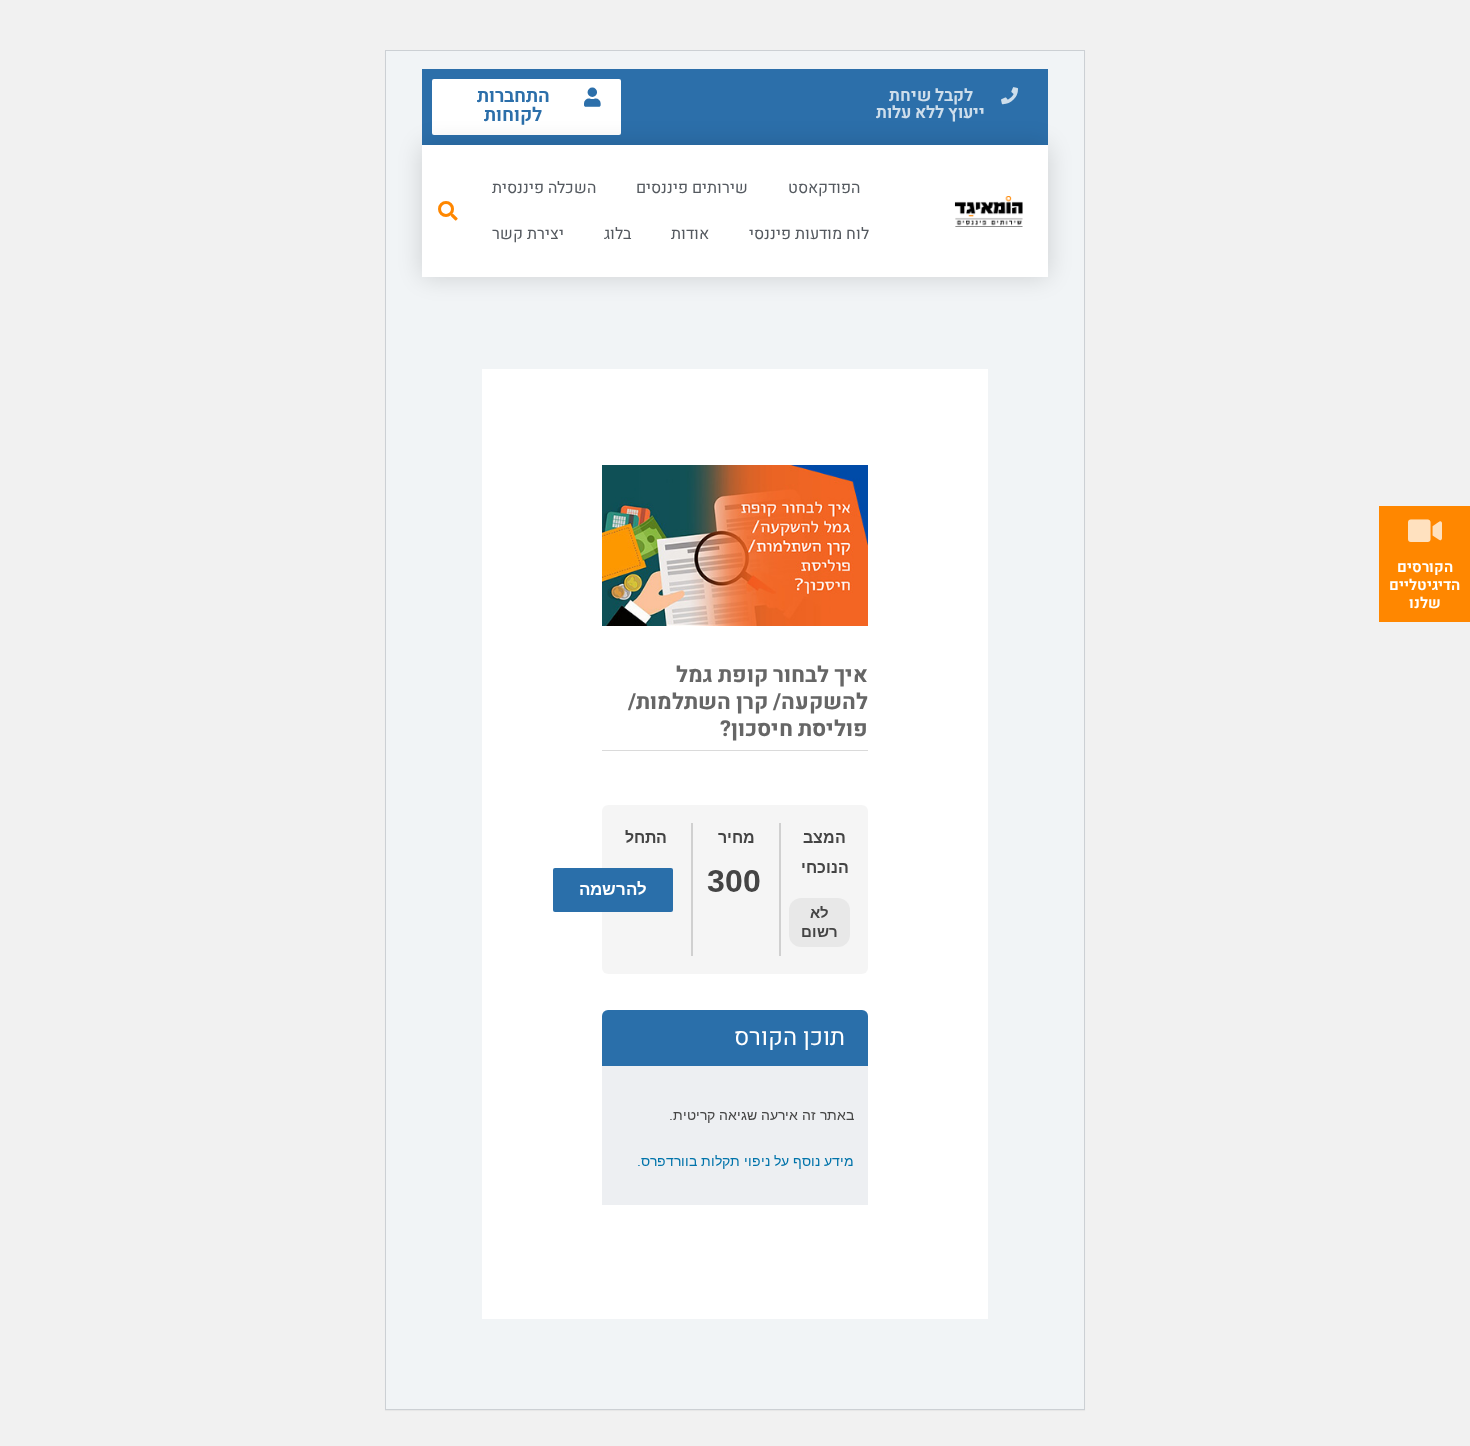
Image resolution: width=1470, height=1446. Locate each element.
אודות (690, 234)
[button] (943, 105)
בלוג (617, 234)
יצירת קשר (528, 234)
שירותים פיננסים (692, 188)
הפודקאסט (824, 188)
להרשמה (613, 889)
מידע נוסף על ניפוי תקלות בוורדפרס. (745, 1161)
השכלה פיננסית (544, 188)
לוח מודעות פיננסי (809, 234)
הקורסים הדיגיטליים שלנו (1424, 585)
